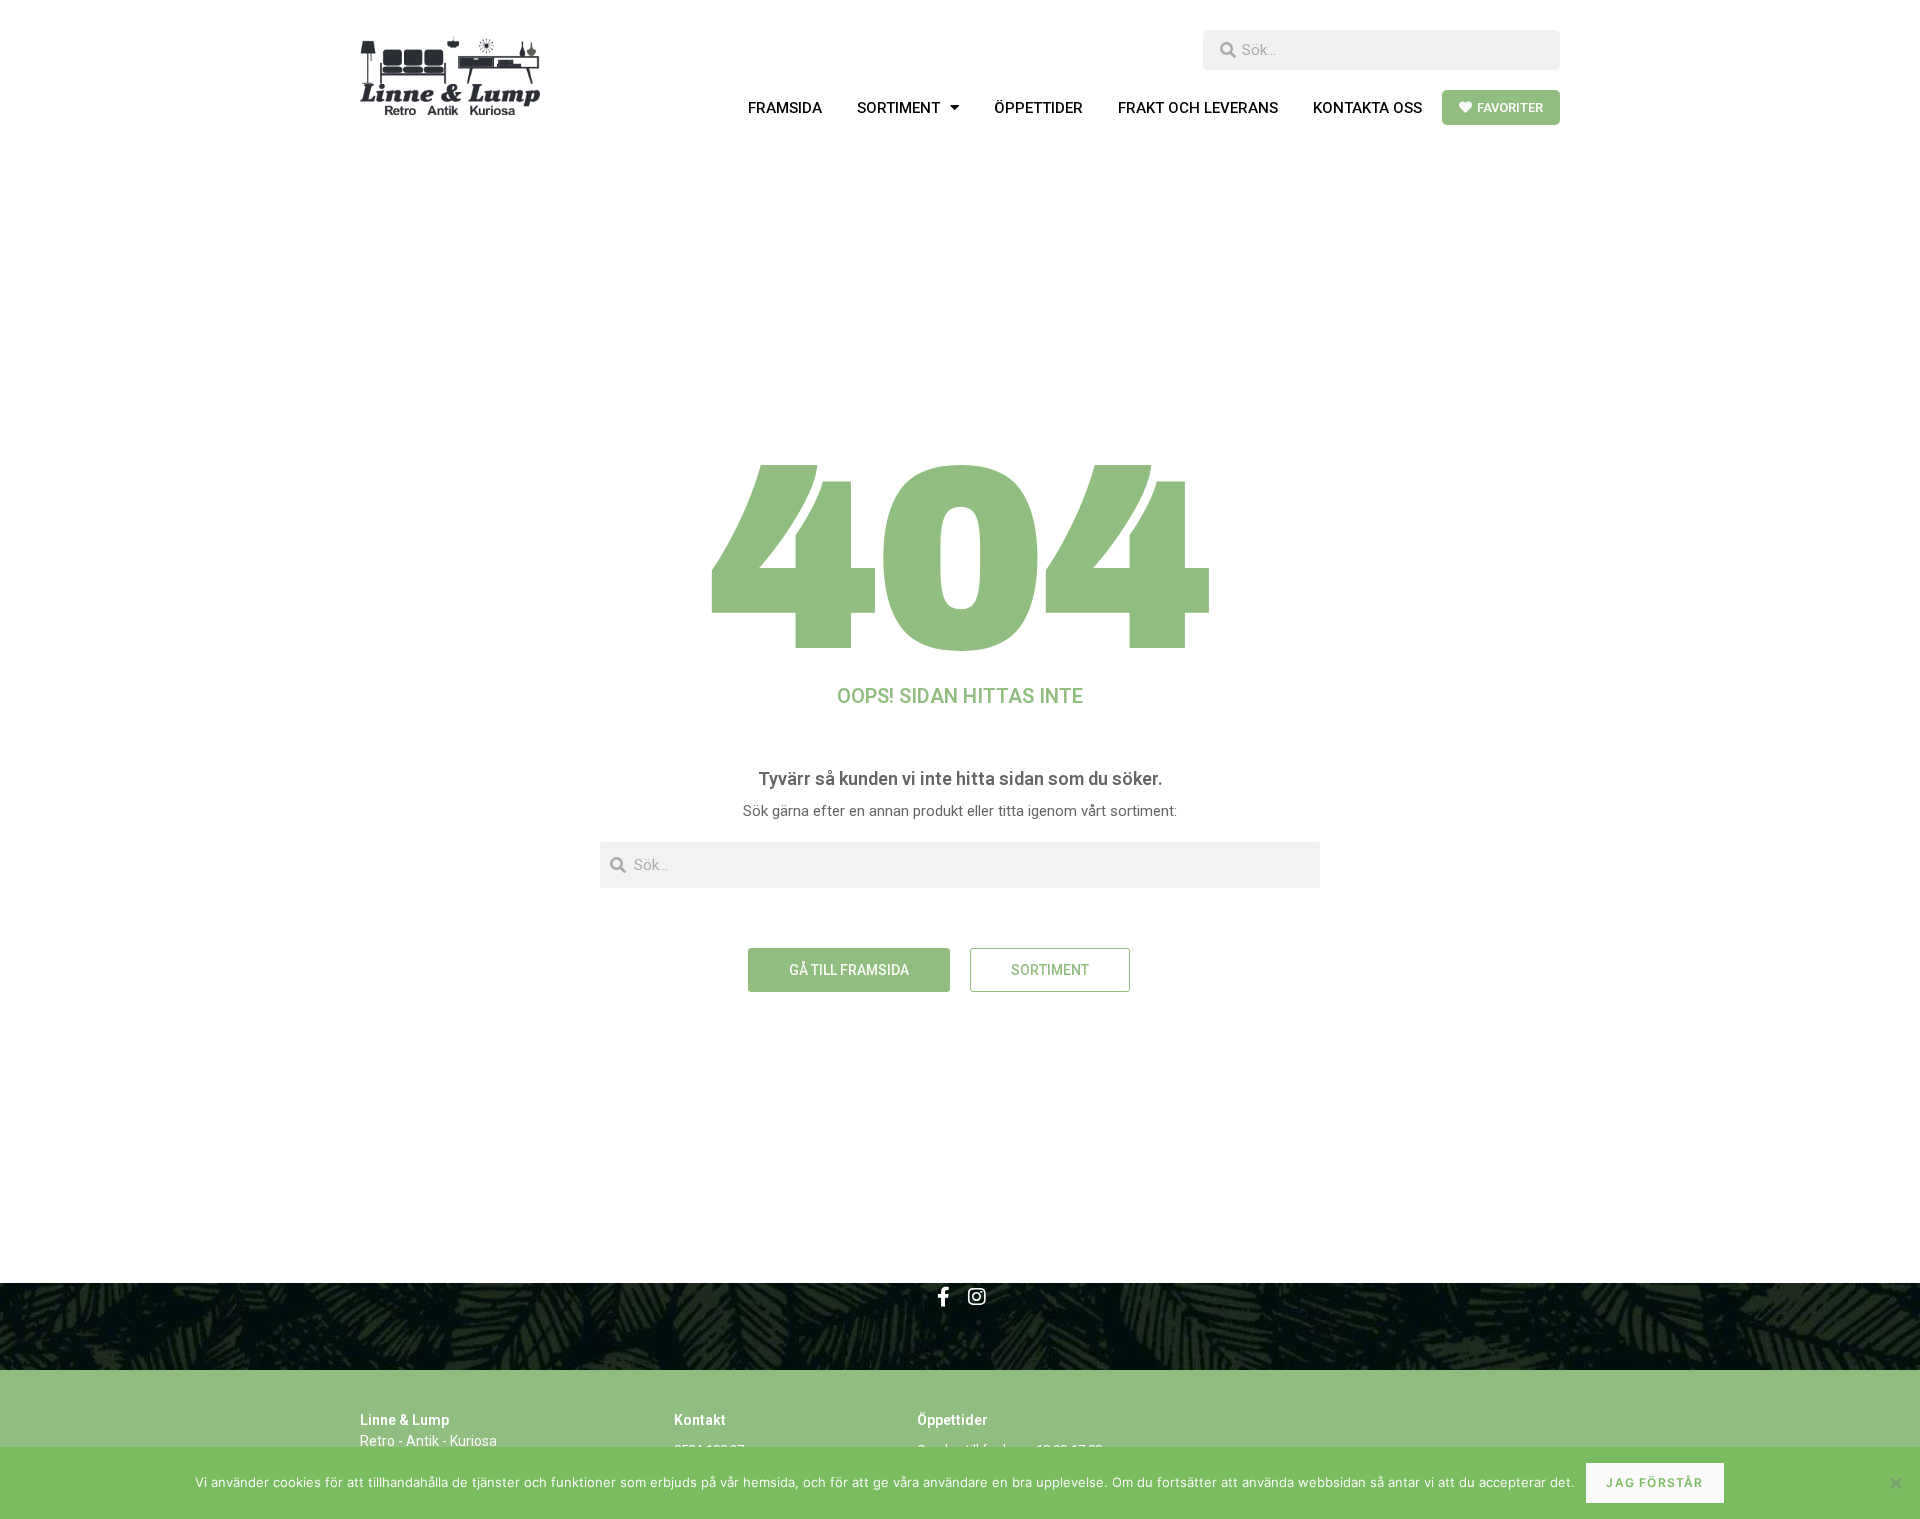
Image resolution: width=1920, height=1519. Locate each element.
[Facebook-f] (943, 1297)
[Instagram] (977, 1297)
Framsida (785, 108)
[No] (1895, 1483)
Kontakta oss (1367, 108)
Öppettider (1038, 108)
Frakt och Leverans (1198, 108)
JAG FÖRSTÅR (1654, 1482)
